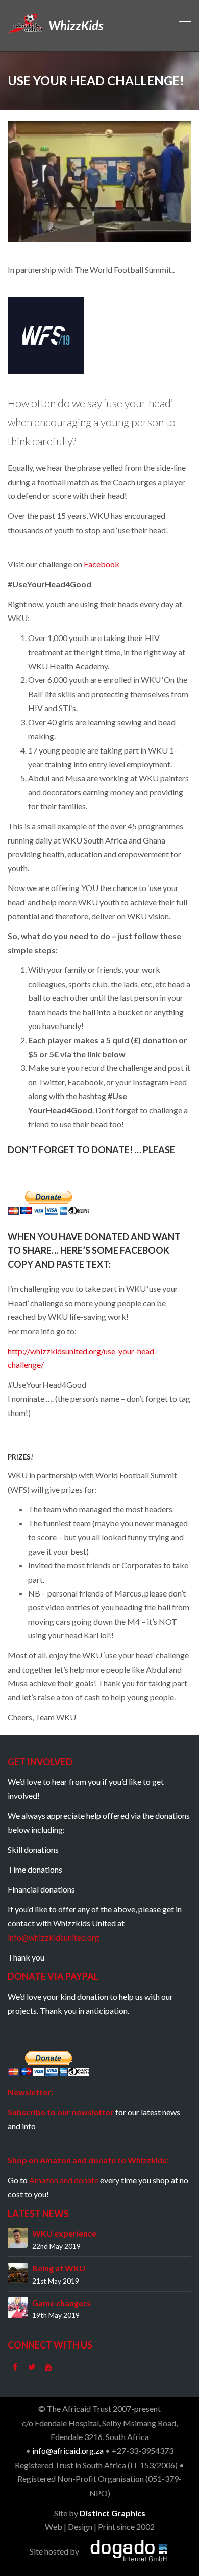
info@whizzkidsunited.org (54, 1937)
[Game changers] (18, 2306)
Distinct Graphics (113, 2513)
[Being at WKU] (18, 2272)
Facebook (102, 564)
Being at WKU (59, 2268)
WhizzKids (74, 25)
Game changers (61, 2303)
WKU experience (64, 2233)
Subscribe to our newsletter (61, 2112)
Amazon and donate (64, 2180)
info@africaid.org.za (68, 2450)
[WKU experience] (18, 2237)
